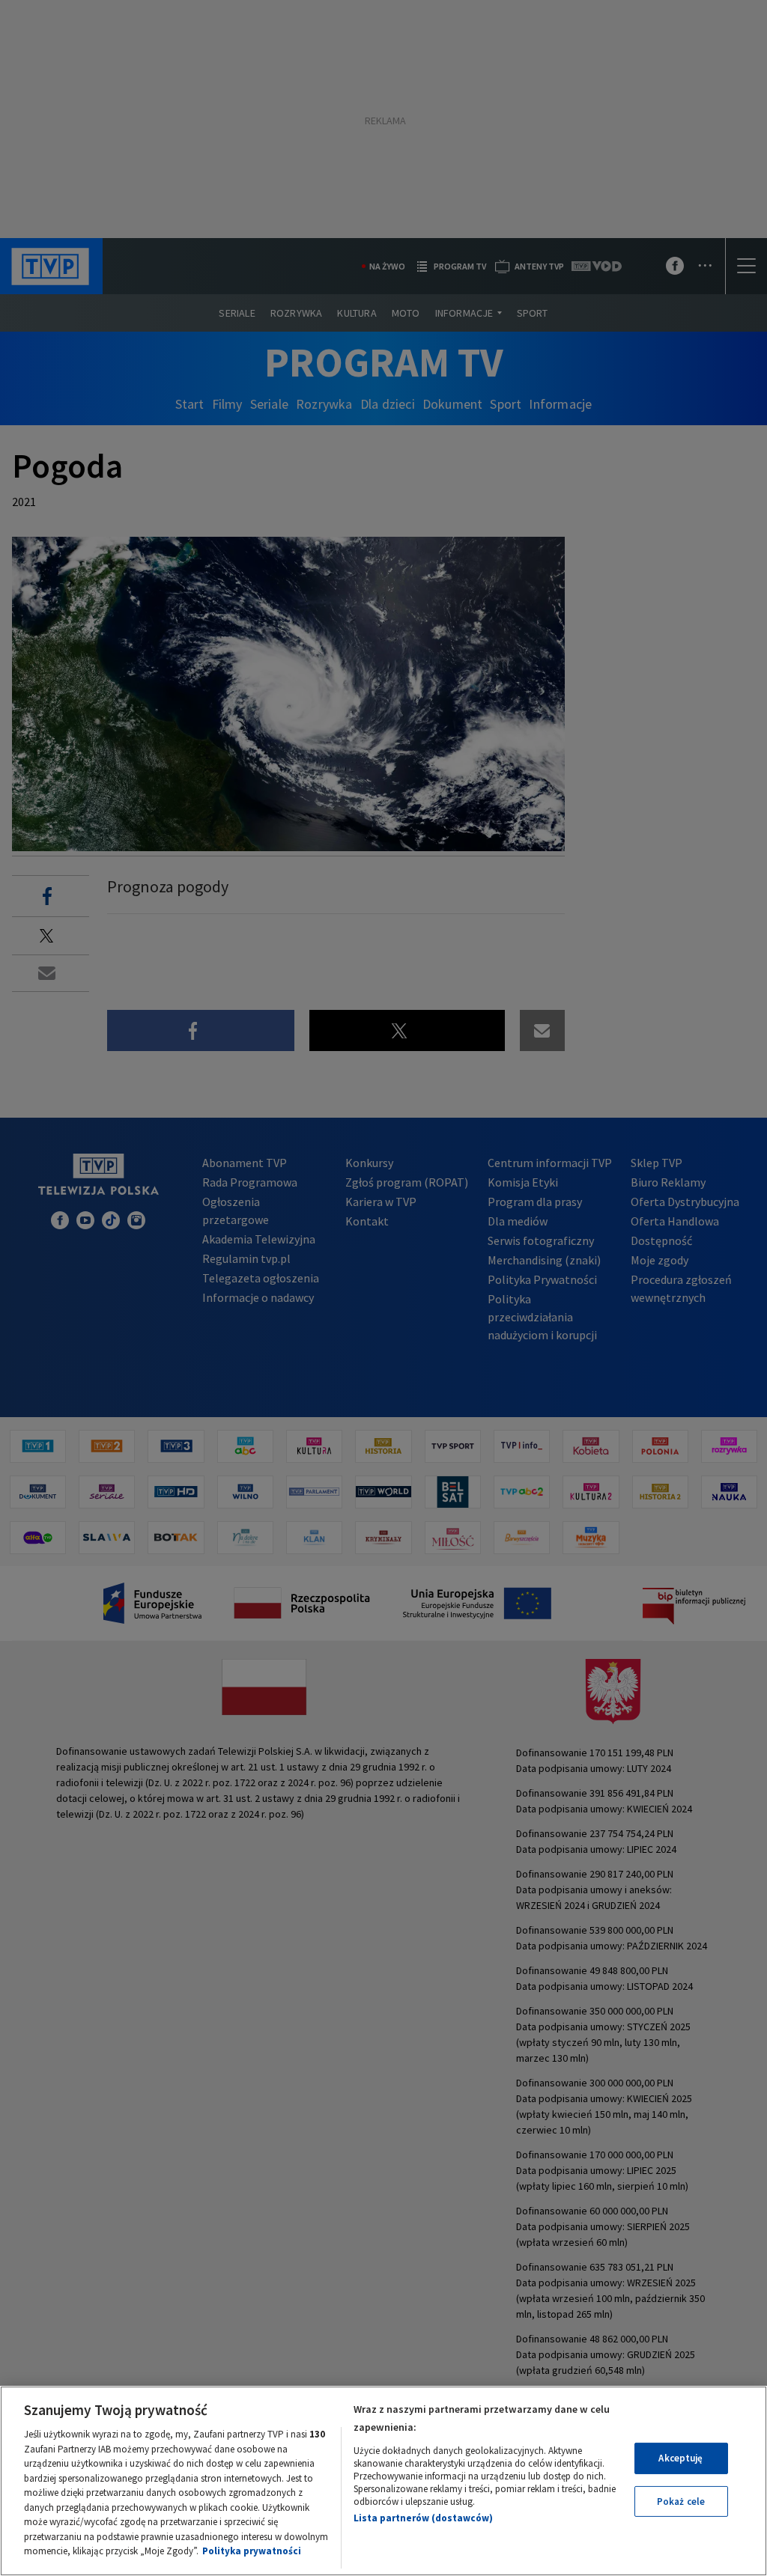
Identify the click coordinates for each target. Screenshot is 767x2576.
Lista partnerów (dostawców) (423, 2518)
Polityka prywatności (252, 2551)
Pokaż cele (681, 2502)
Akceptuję (680, 2458)
